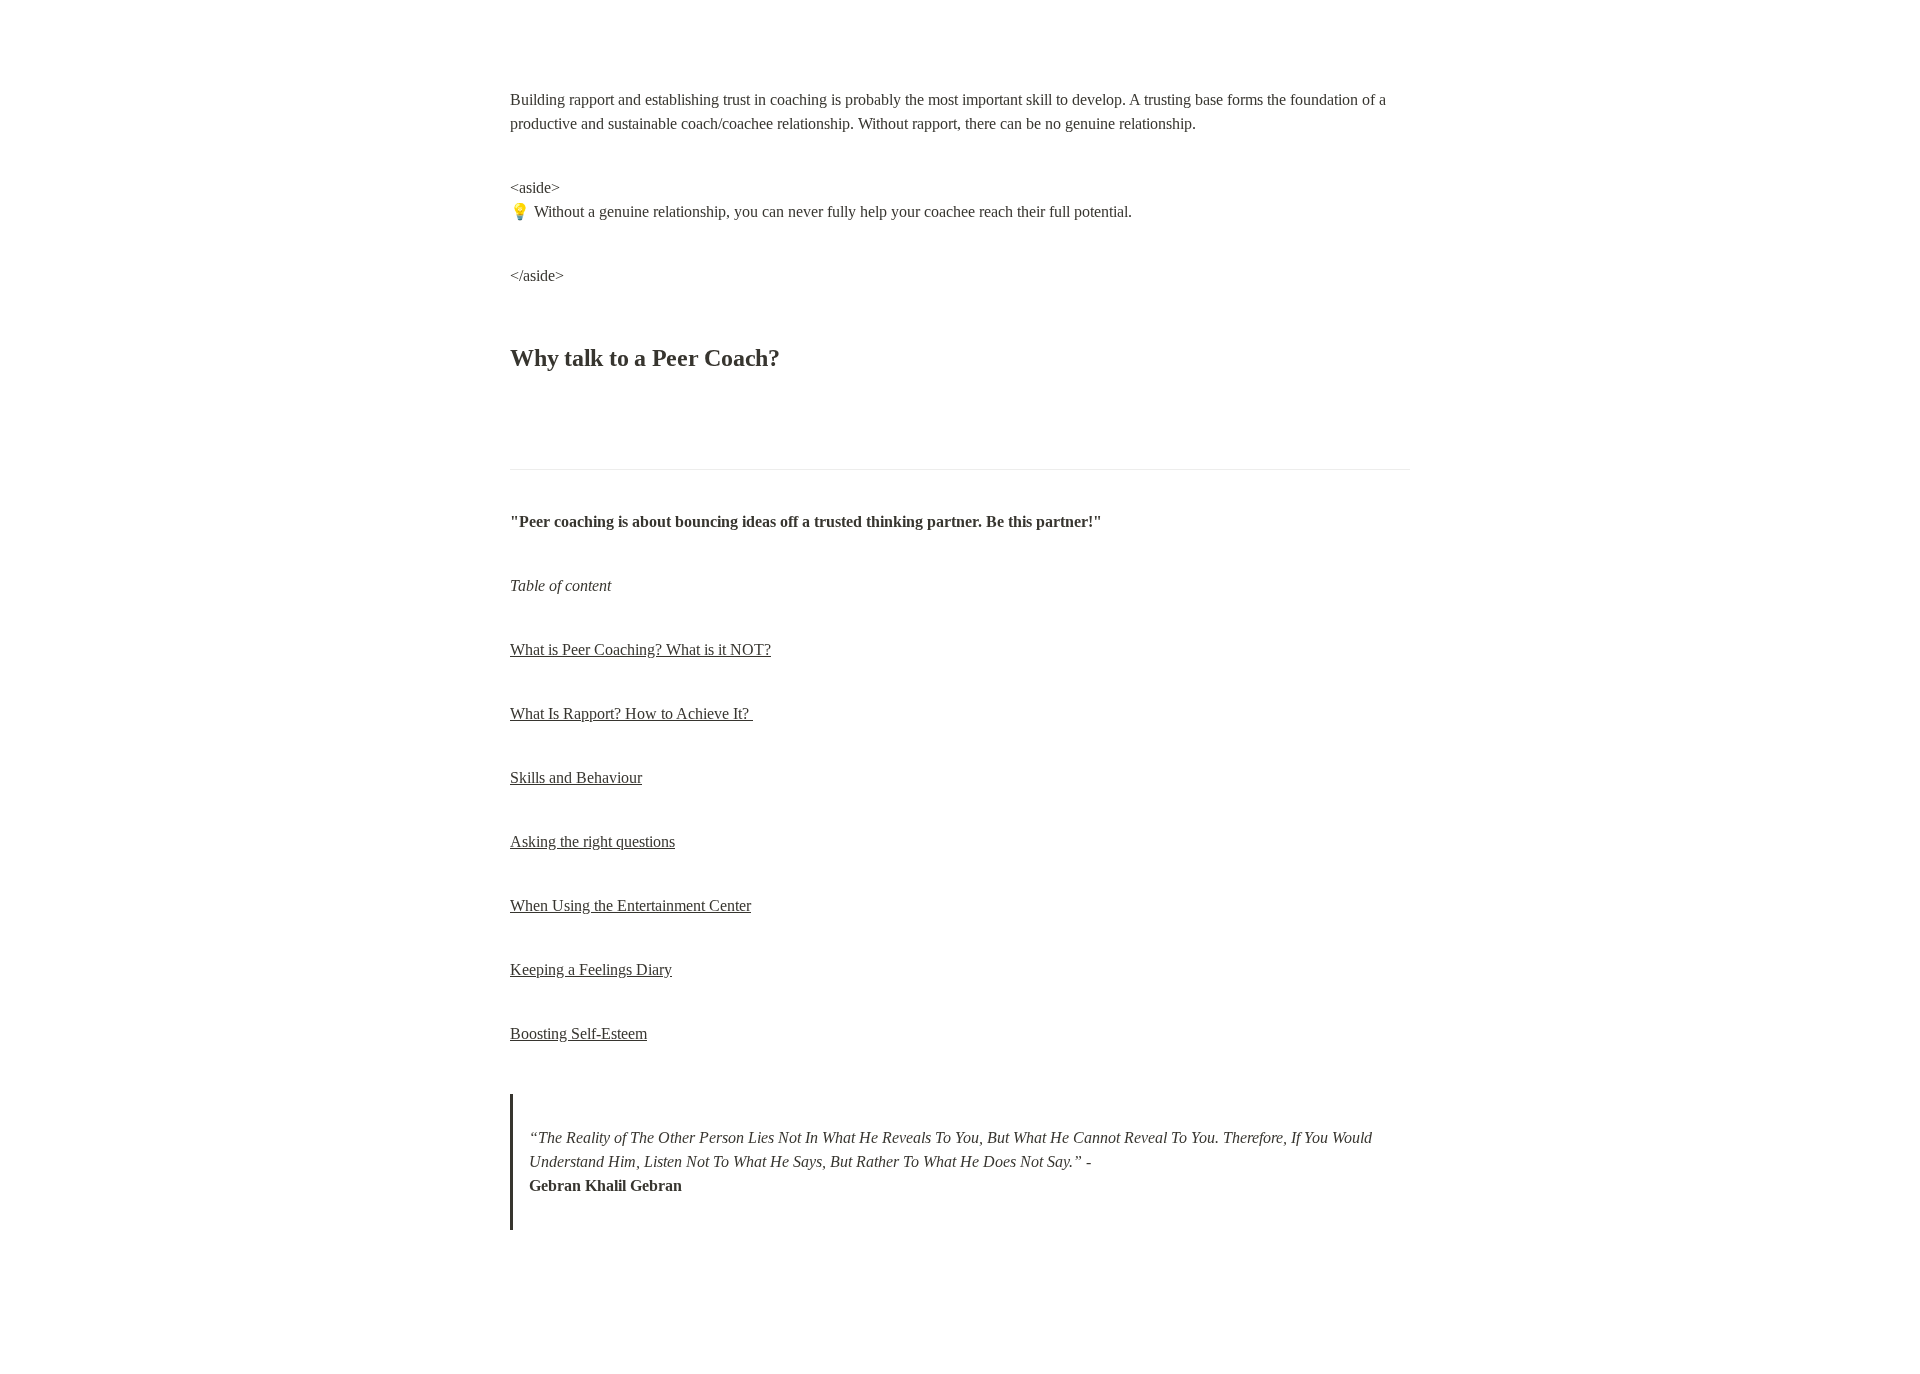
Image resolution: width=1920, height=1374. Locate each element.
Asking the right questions (592, 841)
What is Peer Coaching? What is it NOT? (640, 649)
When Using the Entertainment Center (630, 905)
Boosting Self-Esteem (578, 1033)
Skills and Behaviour (576, 777)
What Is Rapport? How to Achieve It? (631, 713)
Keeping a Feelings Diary (591, 969)
